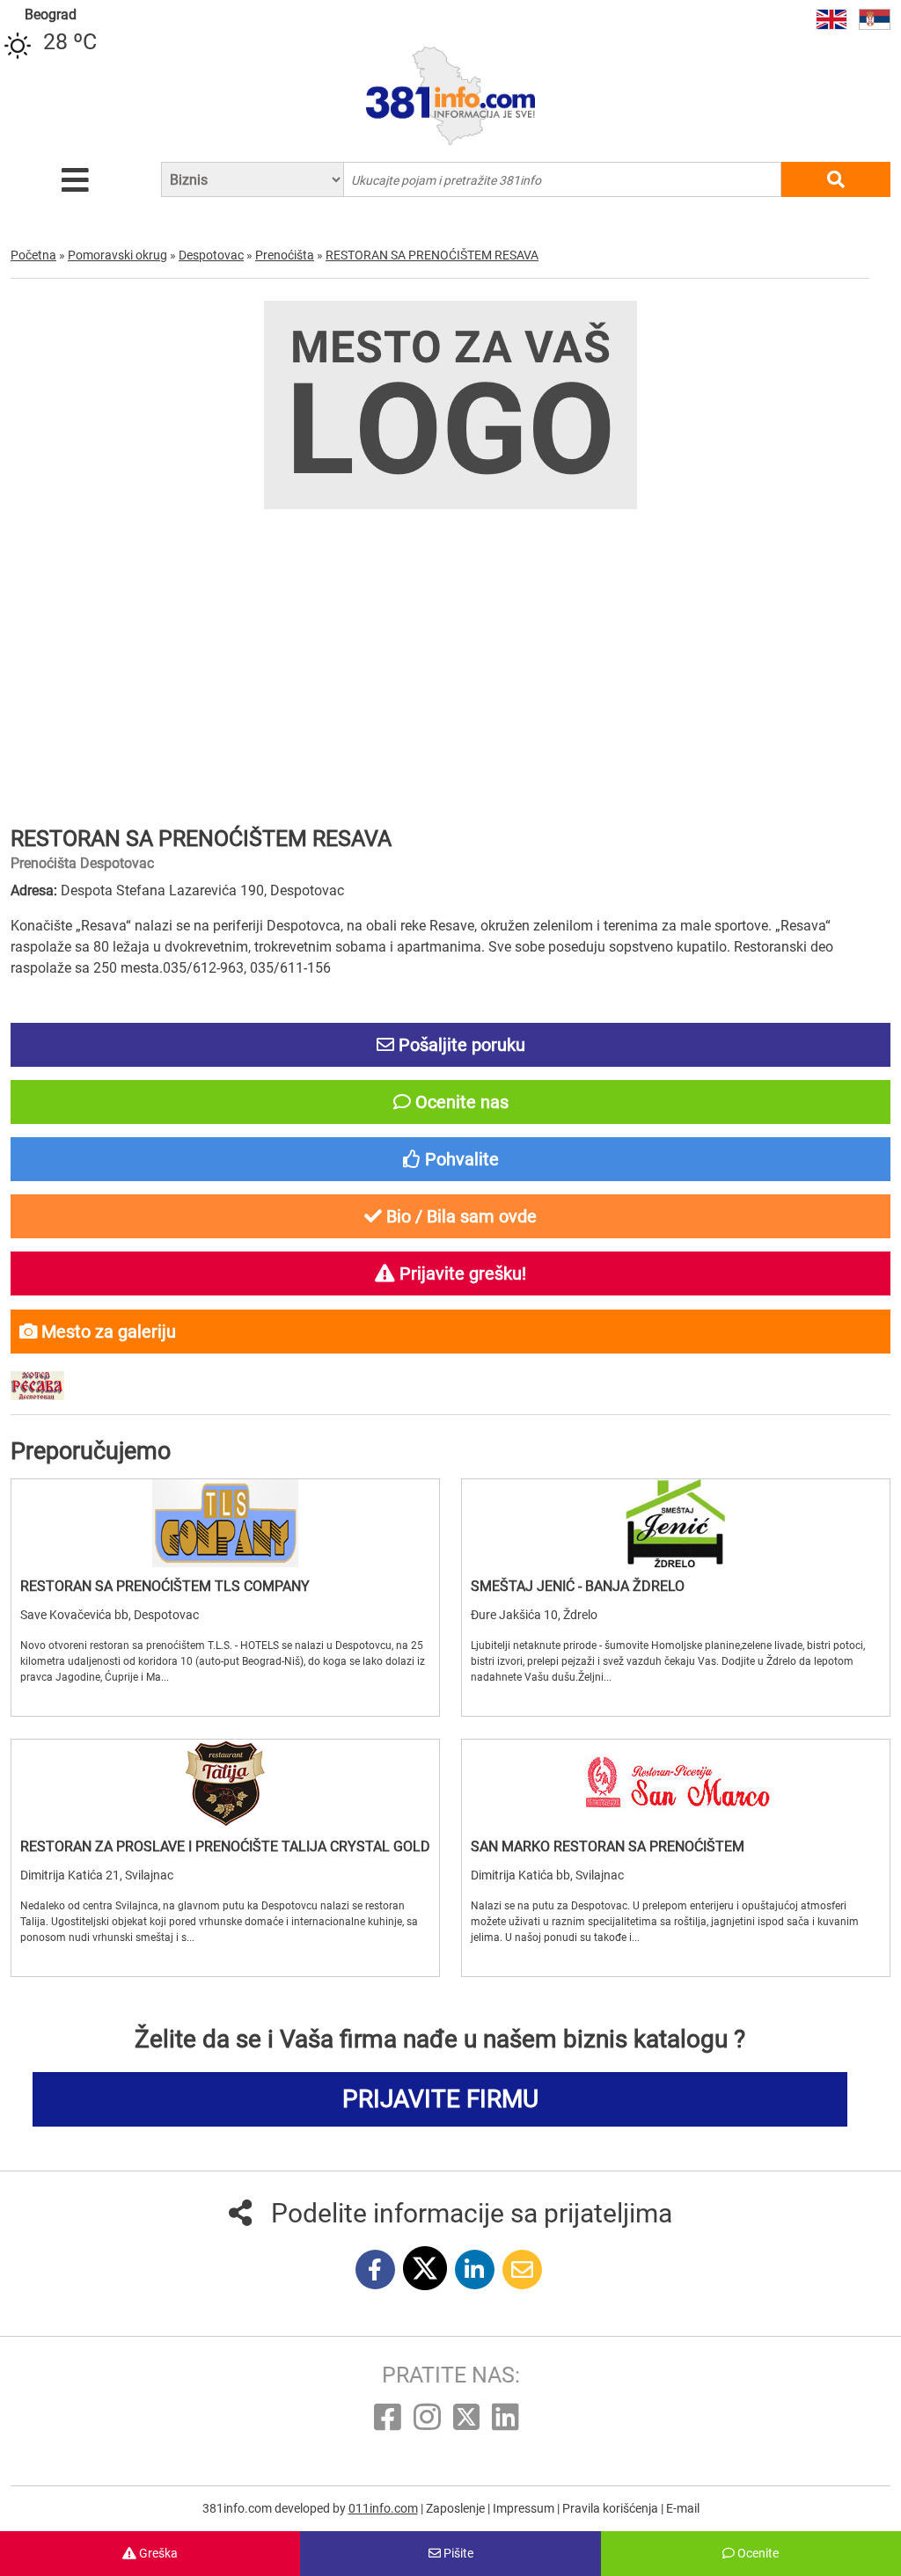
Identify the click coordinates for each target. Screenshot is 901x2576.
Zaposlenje (457, 2508)
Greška (157, 2553)
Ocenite (757, 2553)
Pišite (457, 2553)
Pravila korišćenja (612, 2508)
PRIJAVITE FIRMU (440, 2099)
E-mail (683, 2508)
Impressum (525, 2508)
